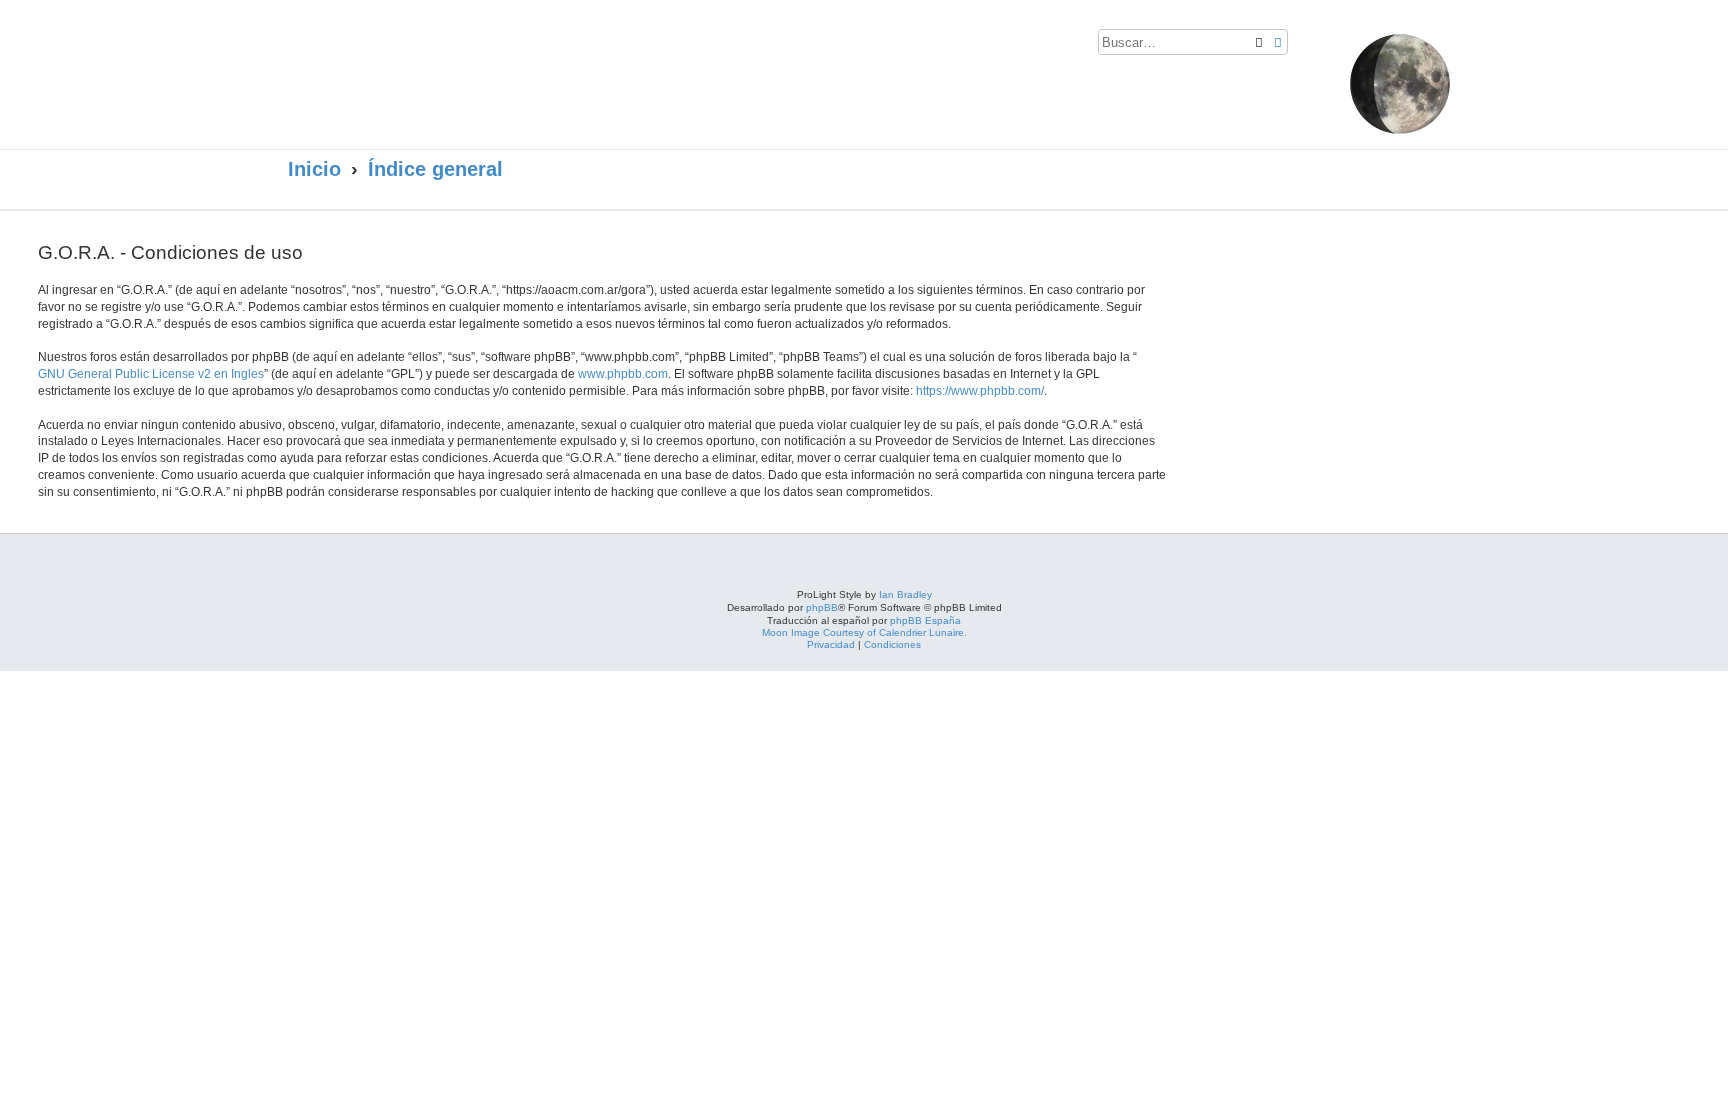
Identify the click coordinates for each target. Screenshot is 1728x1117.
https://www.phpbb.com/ (980, 391)
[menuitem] (1308, 46)
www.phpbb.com (623, 374)
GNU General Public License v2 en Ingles (151, 374)
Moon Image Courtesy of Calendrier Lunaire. (864, 632)
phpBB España (925, 620)
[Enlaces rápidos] (1415, 170)
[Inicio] (482, 67)
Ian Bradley (905, 594)
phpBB (822, 607)
